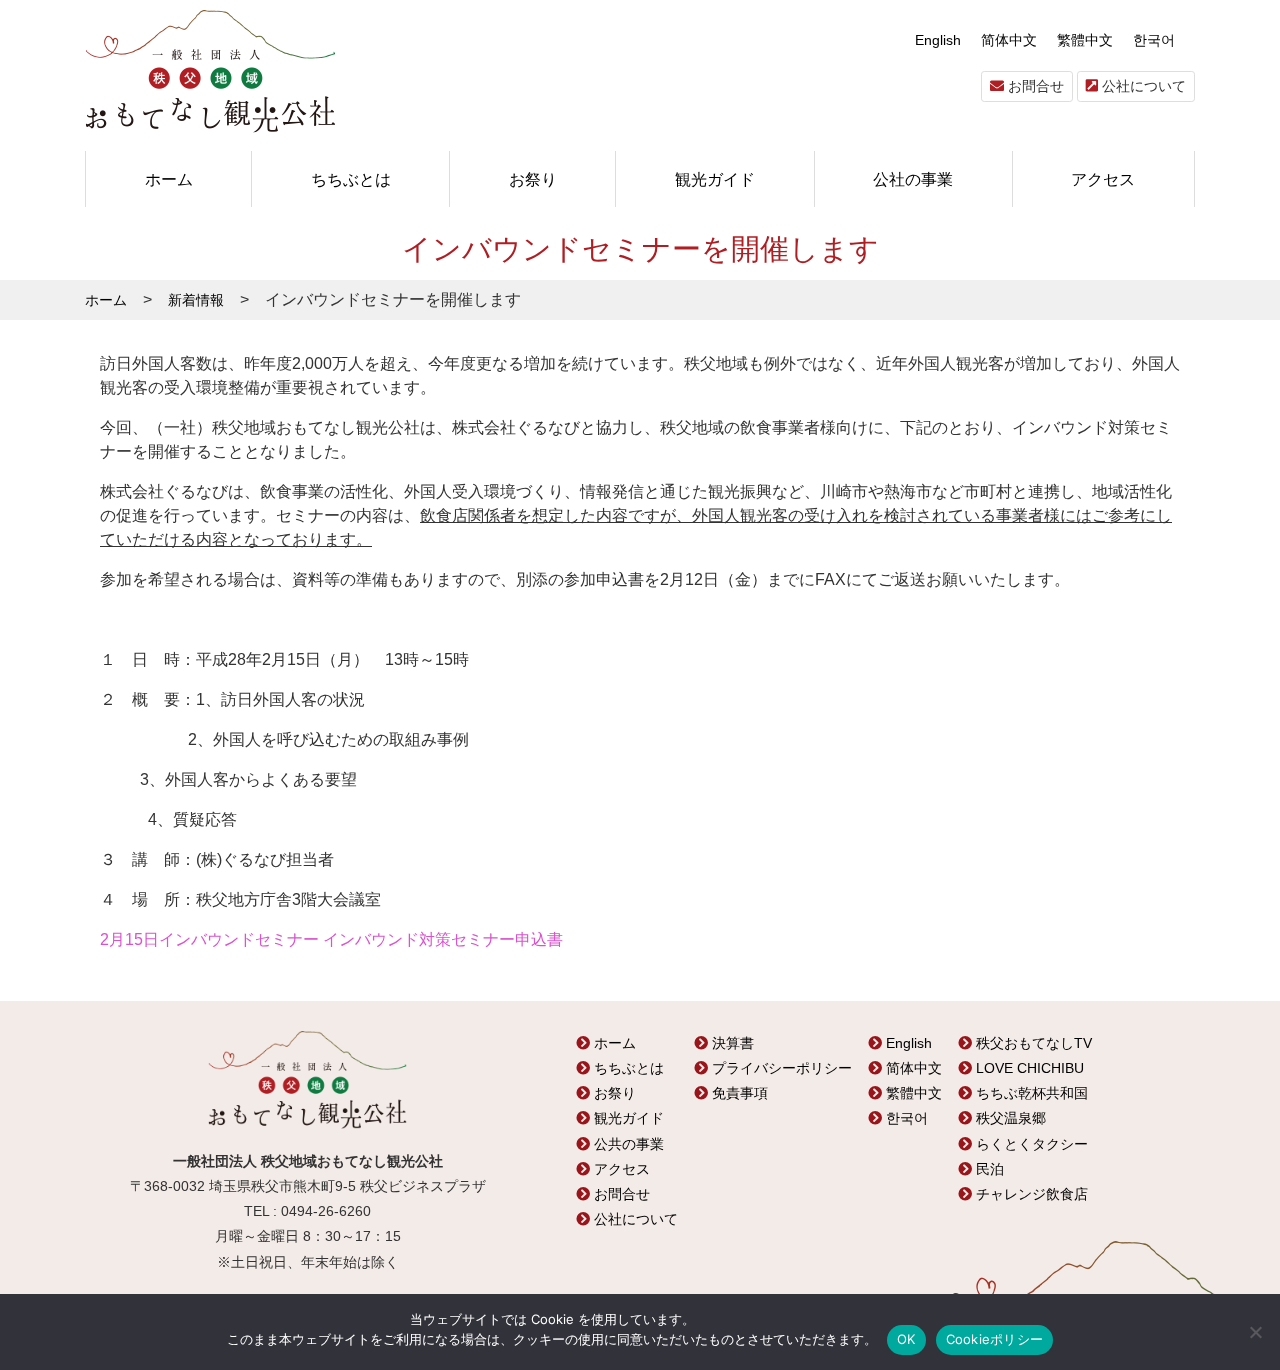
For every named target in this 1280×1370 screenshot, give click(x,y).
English (938, 40)
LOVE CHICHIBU (1028, 1068)
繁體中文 (1085, 40)
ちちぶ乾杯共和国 (1030, 1093)
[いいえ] (1255, 1332)
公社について (1142, 86)
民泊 (988, 1169)
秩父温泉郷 (1009, 1118)
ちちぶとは (351, 179)
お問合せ (1034, 86)
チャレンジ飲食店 (1030, 1194)
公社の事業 (913, 179)
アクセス (1103, 179)
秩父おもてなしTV (1032, 1043)
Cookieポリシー (995, 1339)
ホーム (169, 179)
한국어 (1154, 40)
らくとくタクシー (1030, 1144)
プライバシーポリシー (780, 1068)
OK (906, 1339)
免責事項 (738, 1093)
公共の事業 (627, 1144)
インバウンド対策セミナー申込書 (443, 939)
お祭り (533, 179)
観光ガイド (715, 179)
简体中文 (1009, 40)
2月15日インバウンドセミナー (209, 939)
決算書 (731, 1043)
